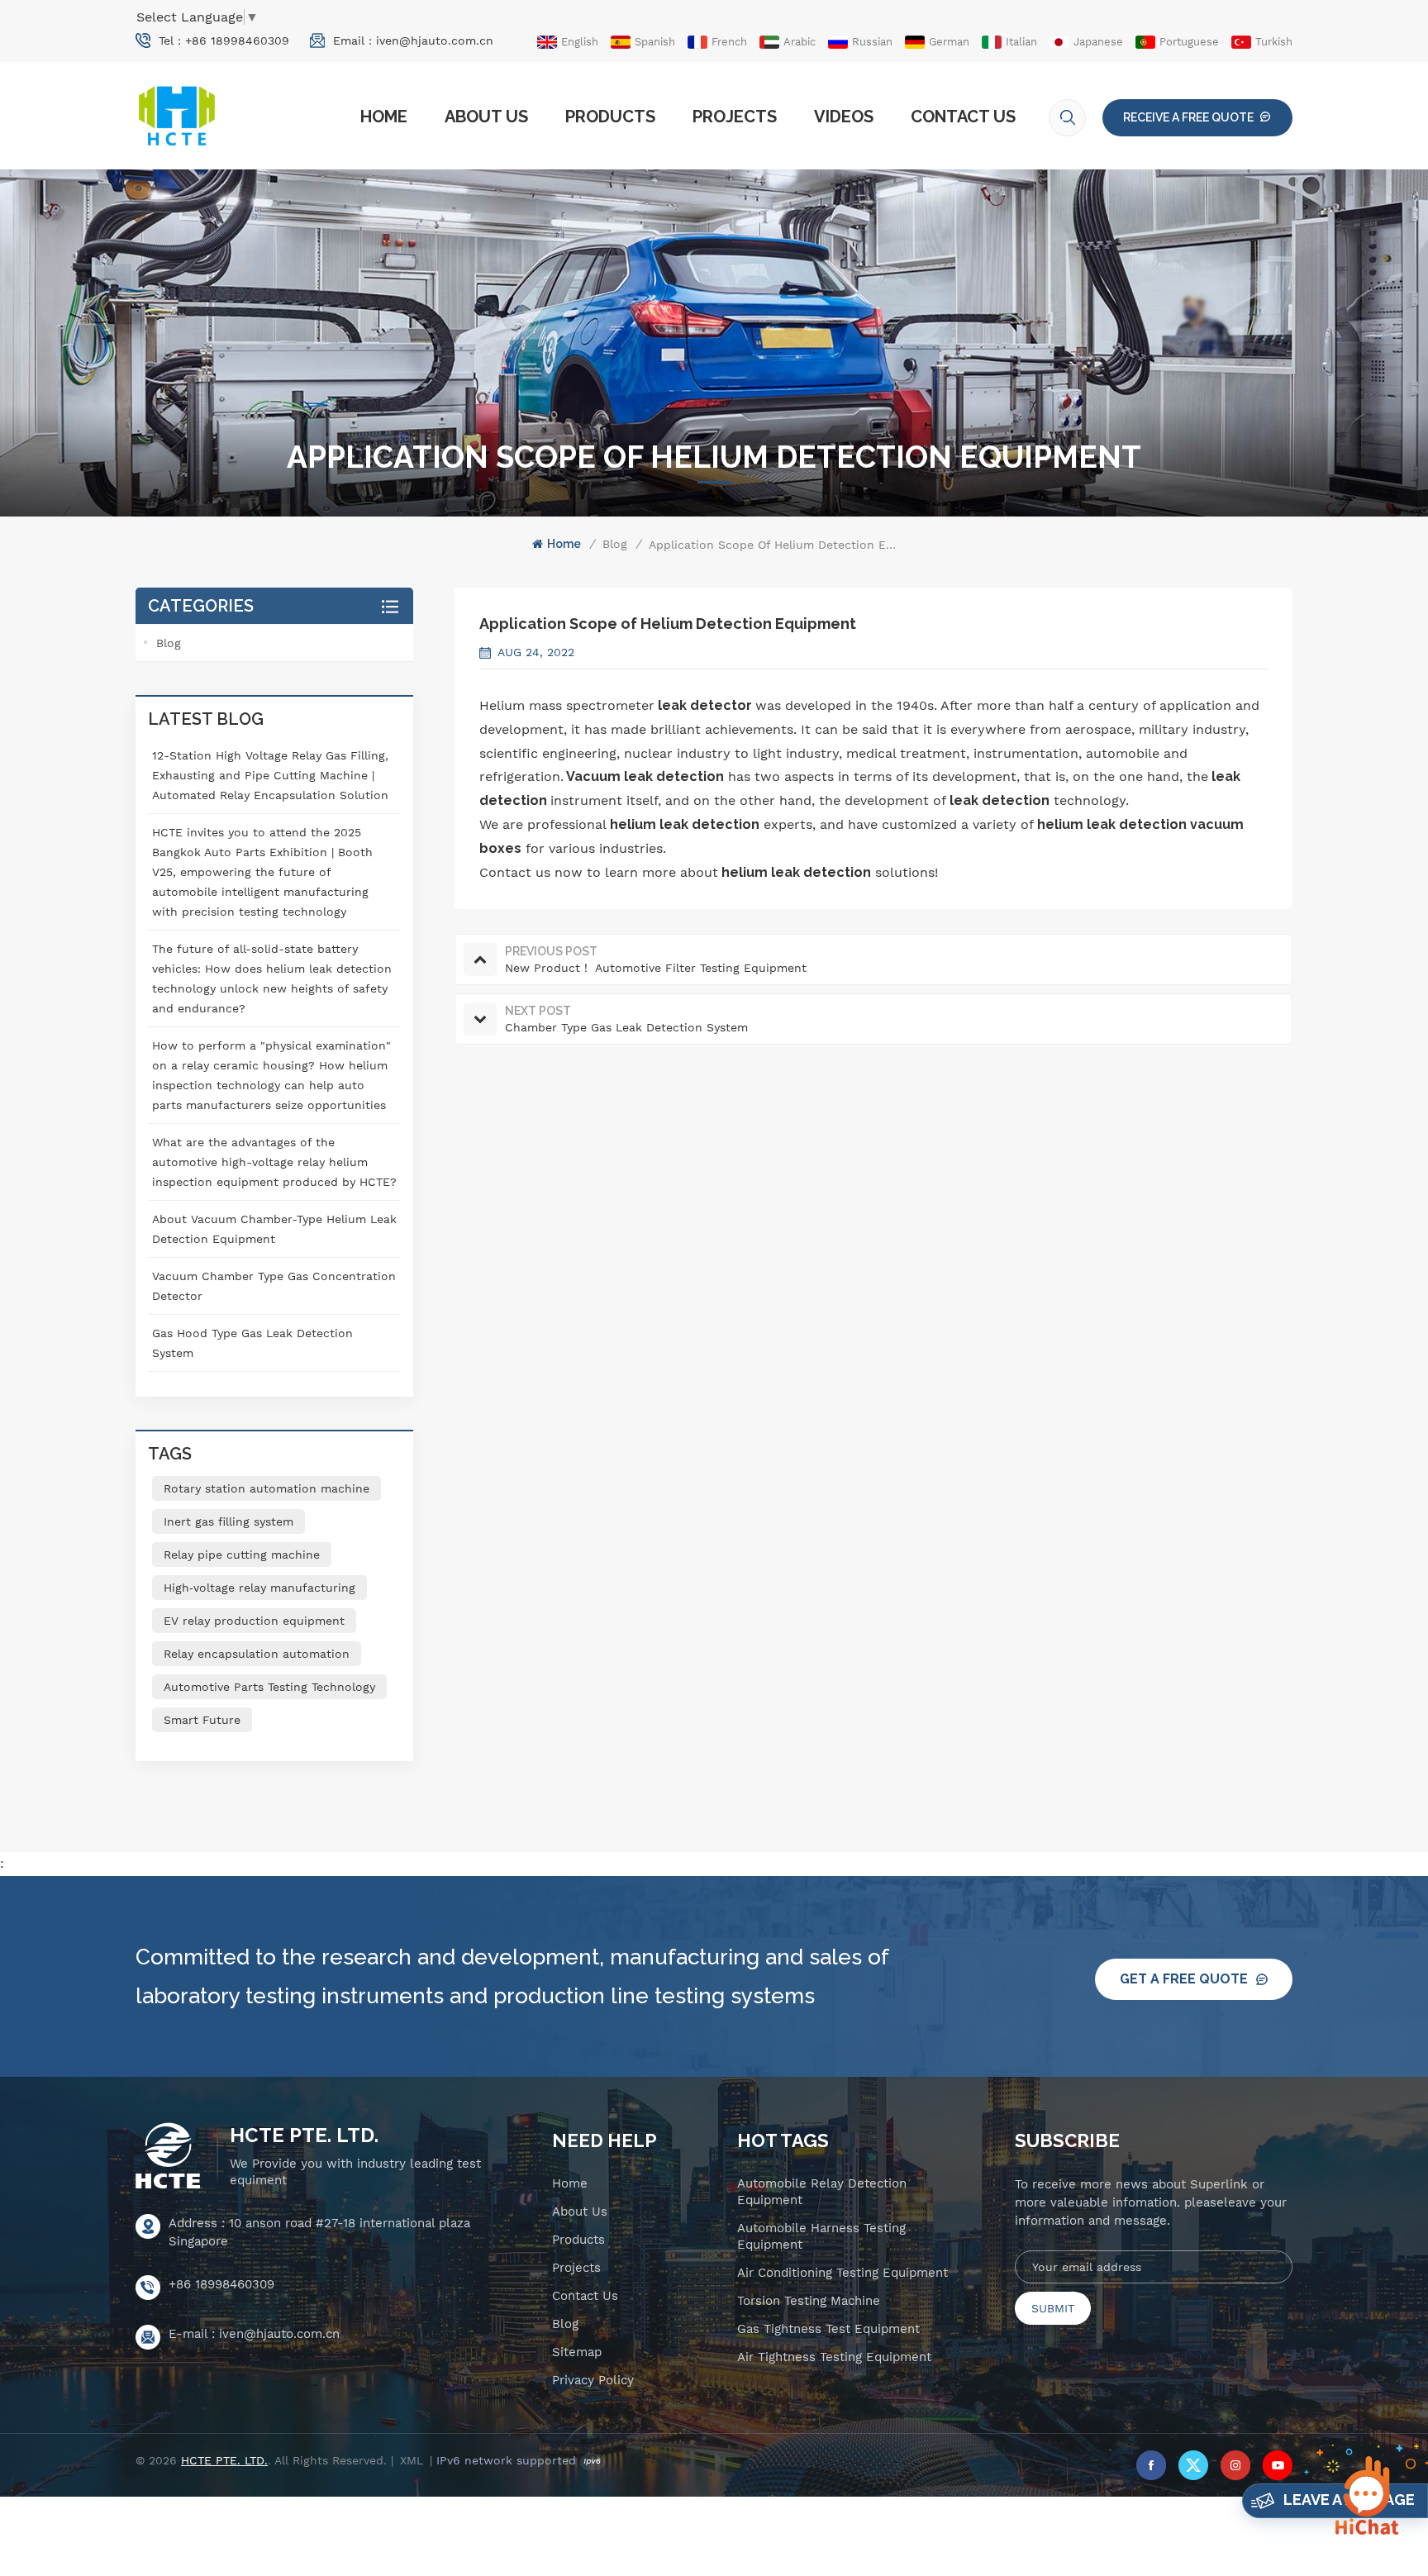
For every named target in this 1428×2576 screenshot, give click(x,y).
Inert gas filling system (228, 1521)
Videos (844, 117)
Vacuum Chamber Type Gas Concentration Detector (274, 1286)
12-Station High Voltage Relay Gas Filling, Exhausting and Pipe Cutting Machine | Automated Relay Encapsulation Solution (270, 775)
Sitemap (577, 2352)
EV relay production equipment (254, 1621)
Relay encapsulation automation (257, 1654)
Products (610, 117)
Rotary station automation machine (267, 1488)
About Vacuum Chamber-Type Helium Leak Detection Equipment (274, 1229)
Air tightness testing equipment (834, 2357)
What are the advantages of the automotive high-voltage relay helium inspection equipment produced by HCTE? (274, 1162)
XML (412, 2460)
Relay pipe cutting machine (242, 1555)
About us (486, 117)
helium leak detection (685, 824)
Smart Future (202, 1720)
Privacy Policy (593, 2380)
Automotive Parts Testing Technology (269, 1687)
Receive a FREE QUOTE (1188, 117)
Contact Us (963, 117)
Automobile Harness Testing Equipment (821, 2236)
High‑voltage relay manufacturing (259, 1588)
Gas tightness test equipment (828, 2329)
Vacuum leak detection (645, 776)
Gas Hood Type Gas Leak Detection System (252, 1343)
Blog (615, 544)
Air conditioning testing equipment (843, 2273)
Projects (735, 117)
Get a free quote (1184, 1979)
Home (384, 117)
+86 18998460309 (237, 40)
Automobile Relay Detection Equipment (822, 2192)
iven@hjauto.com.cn (435, 40)
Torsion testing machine (809, 2301)
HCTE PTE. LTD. (304, 2136)
